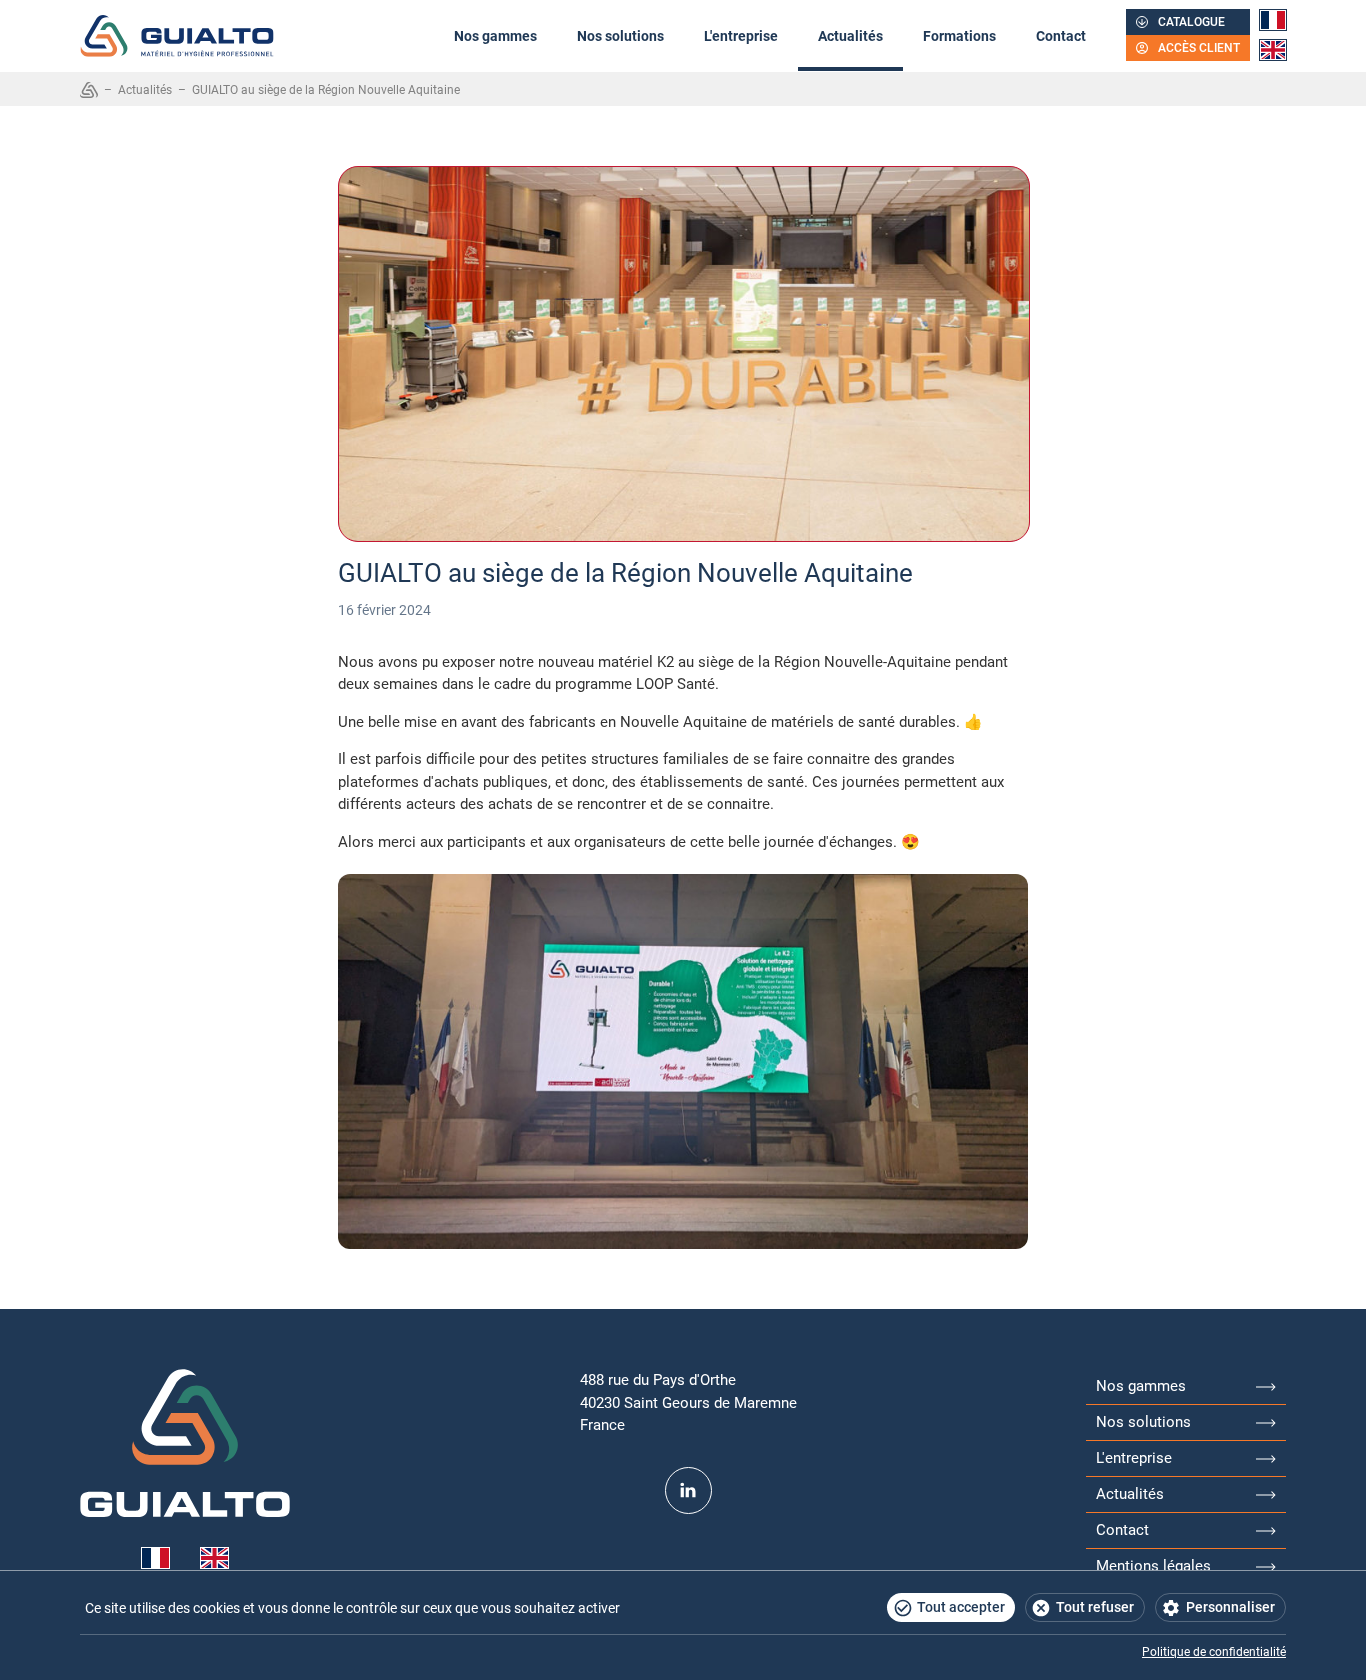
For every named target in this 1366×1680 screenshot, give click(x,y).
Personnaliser (1230, 1607)
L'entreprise (741, 36)
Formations (959, 36)
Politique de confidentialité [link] (1214, 1652)
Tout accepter (961, 1607)
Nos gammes (495, 36)
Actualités (850, 36)
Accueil (89, 90)
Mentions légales (1153, 1566)
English (1273, 50)
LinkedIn (688, 1490)
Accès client (1199, 48)
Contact (1061, 36)
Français (1273, 20)
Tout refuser (1095, 1607)
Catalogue (1191, 22)
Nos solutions (620, 36)
